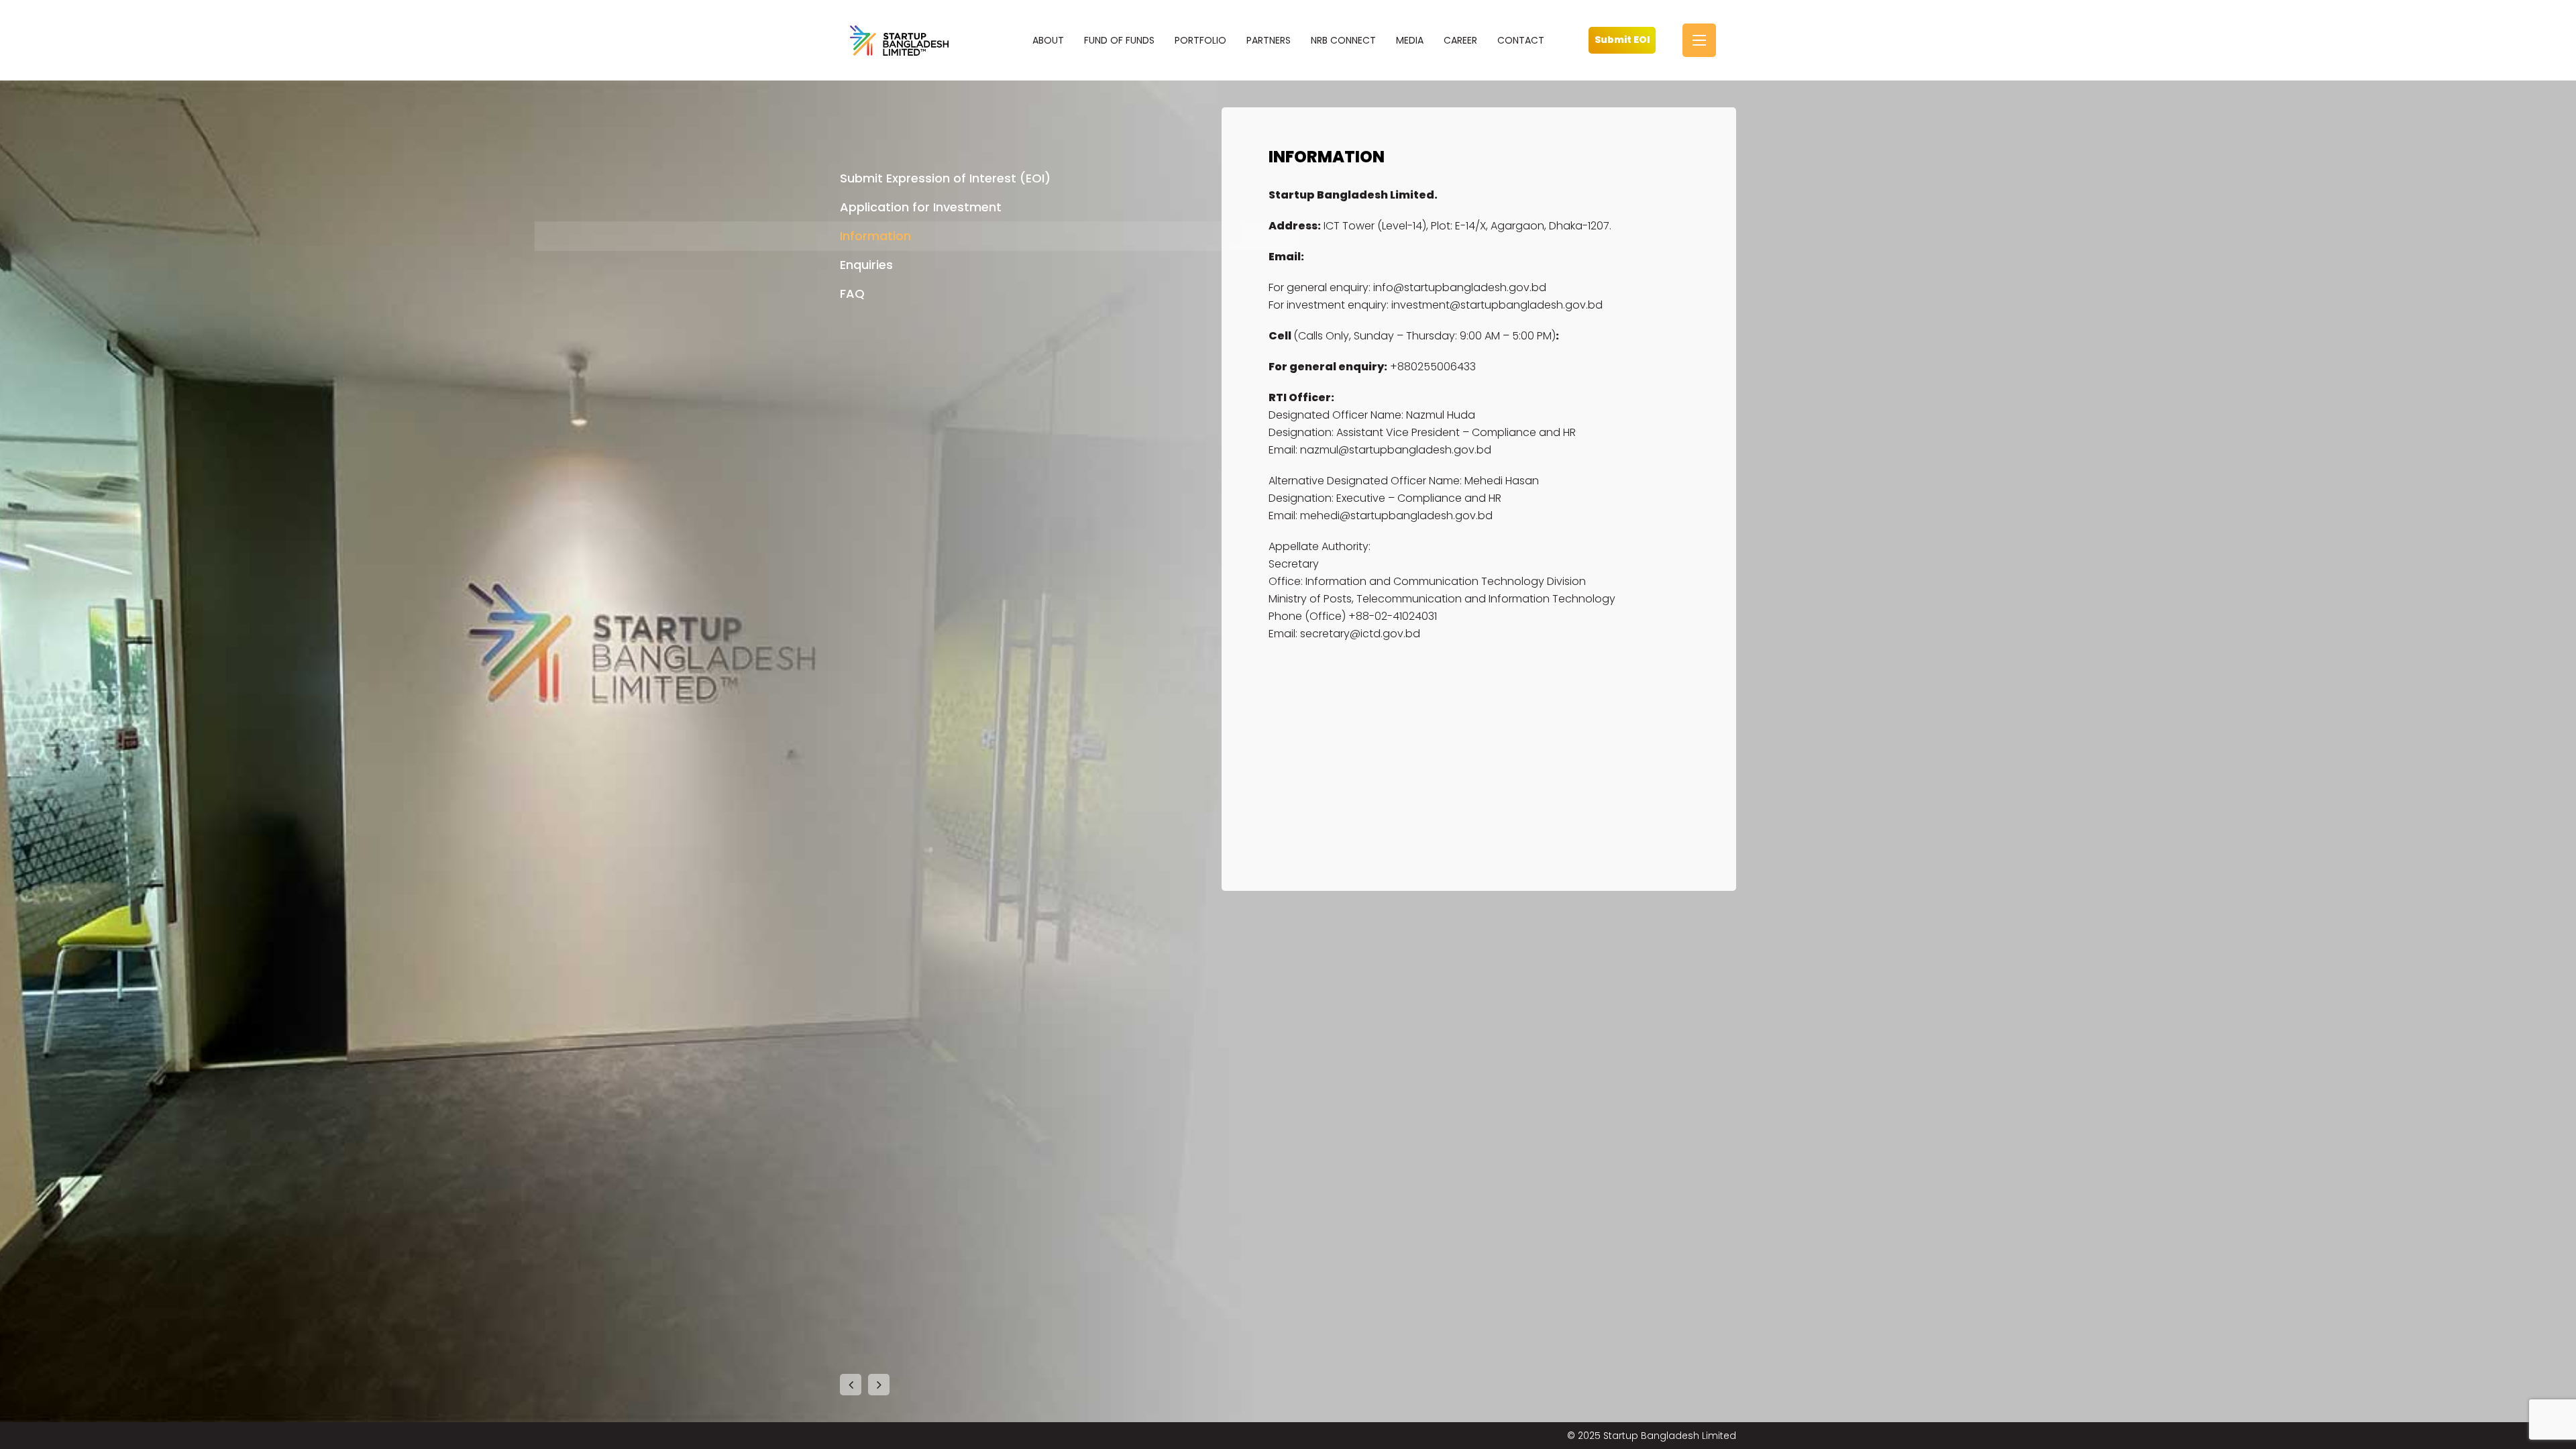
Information (875, 236)
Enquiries (866, 265)
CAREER (1460, 40)
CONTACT (1521, 40)
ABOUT (1048, 40)
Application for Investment (921, 207)
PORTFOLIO (1200, 40)
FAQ (852, 293)
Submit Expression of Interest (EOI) (945, 178)
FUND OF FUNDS (1119, 40)
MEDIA (1410, 40)
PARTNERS (1269, 40)
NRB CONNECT (1343, 40)
